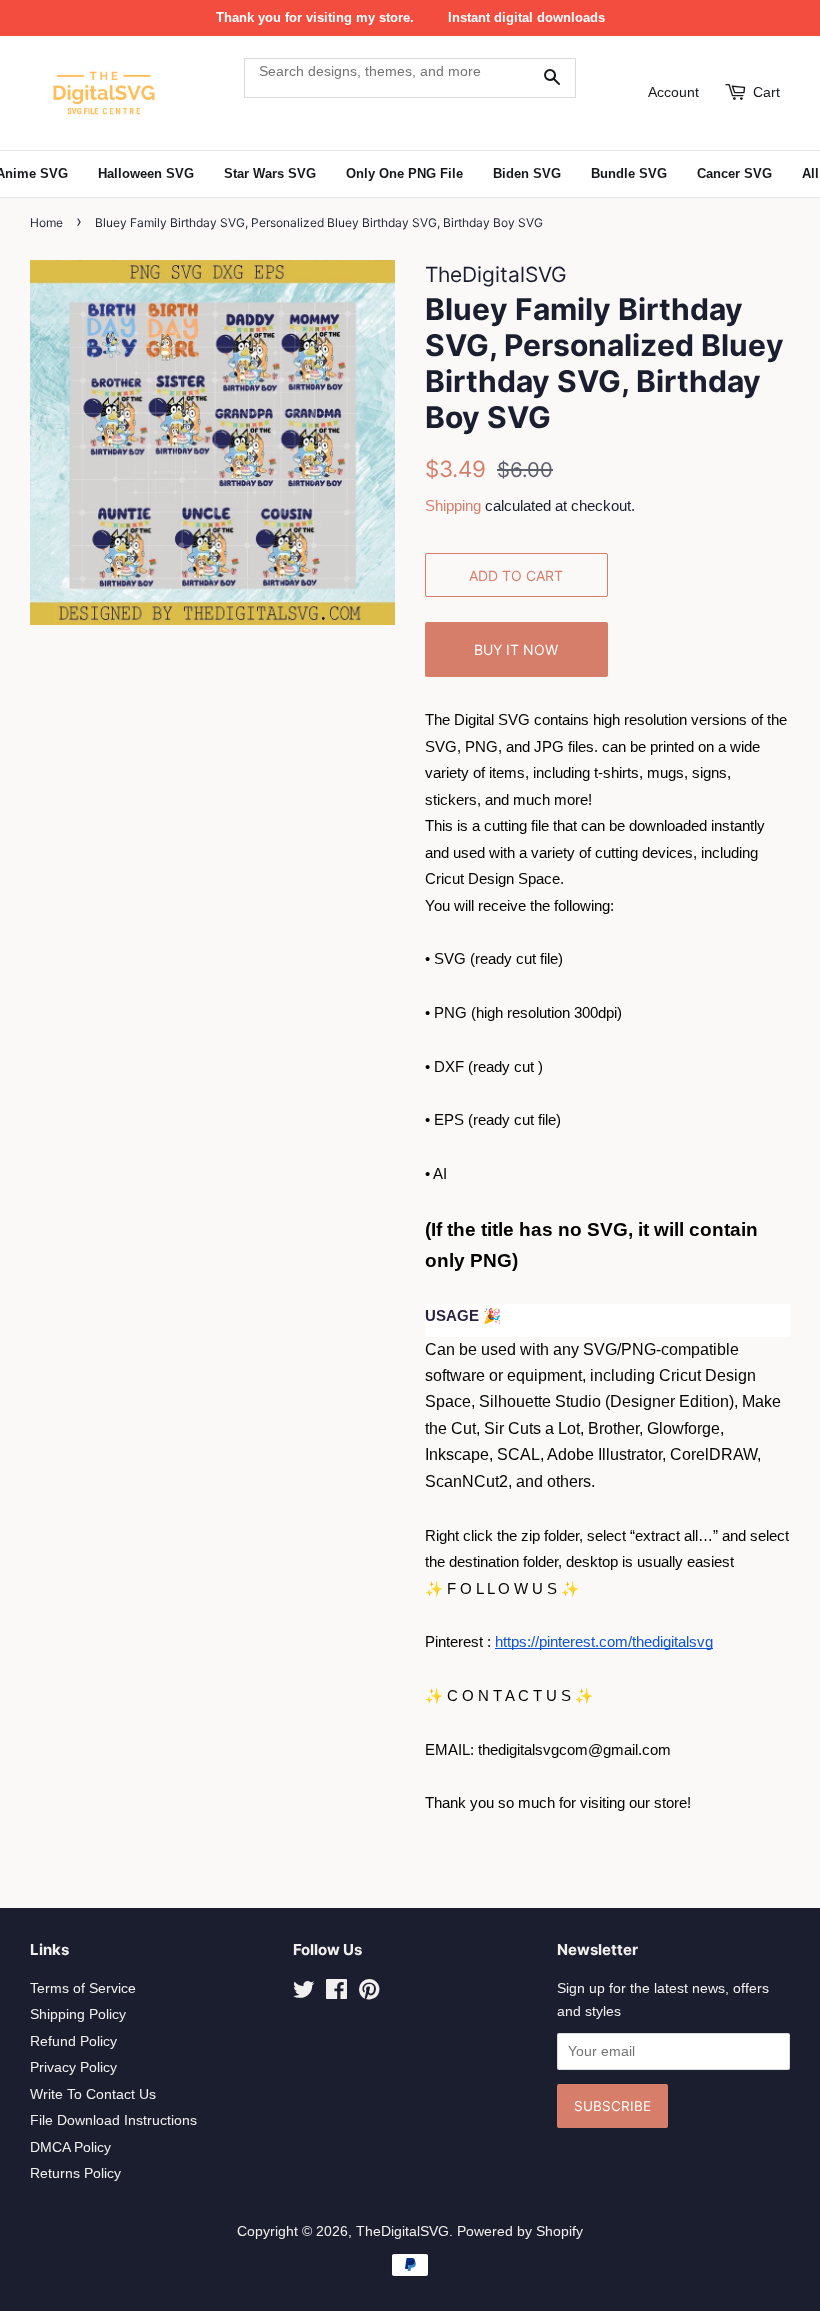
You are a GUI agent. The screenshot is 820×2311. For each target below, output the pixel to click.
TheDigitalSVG (402, 2231)
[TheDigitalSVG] (125, 93)
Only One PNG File (404, 173)
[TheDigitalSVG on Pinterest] (369, 1993)
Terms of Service (83, 1988)
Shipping (453, 505)
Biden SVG (527, 173)
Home (46, 222)
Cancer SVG (734, 173)
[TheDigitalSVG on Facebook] (336, 1993)
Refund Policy (73, 2041)
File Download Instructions (113, 2120)
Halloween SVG (146, 173)
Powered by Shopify (520, 2231)
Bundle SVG (629, 173)
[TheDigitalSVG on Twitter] (304, 1993)
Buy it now (516, 649)
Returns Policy (75, 2173)
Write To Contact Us (93, 2094)
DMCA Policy (70, 2147)
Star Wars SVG (270, 173)
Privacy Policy (73, 2067)
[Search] (552, 78)
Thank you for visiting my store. (315, 17)
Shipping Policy (78, 2014)
